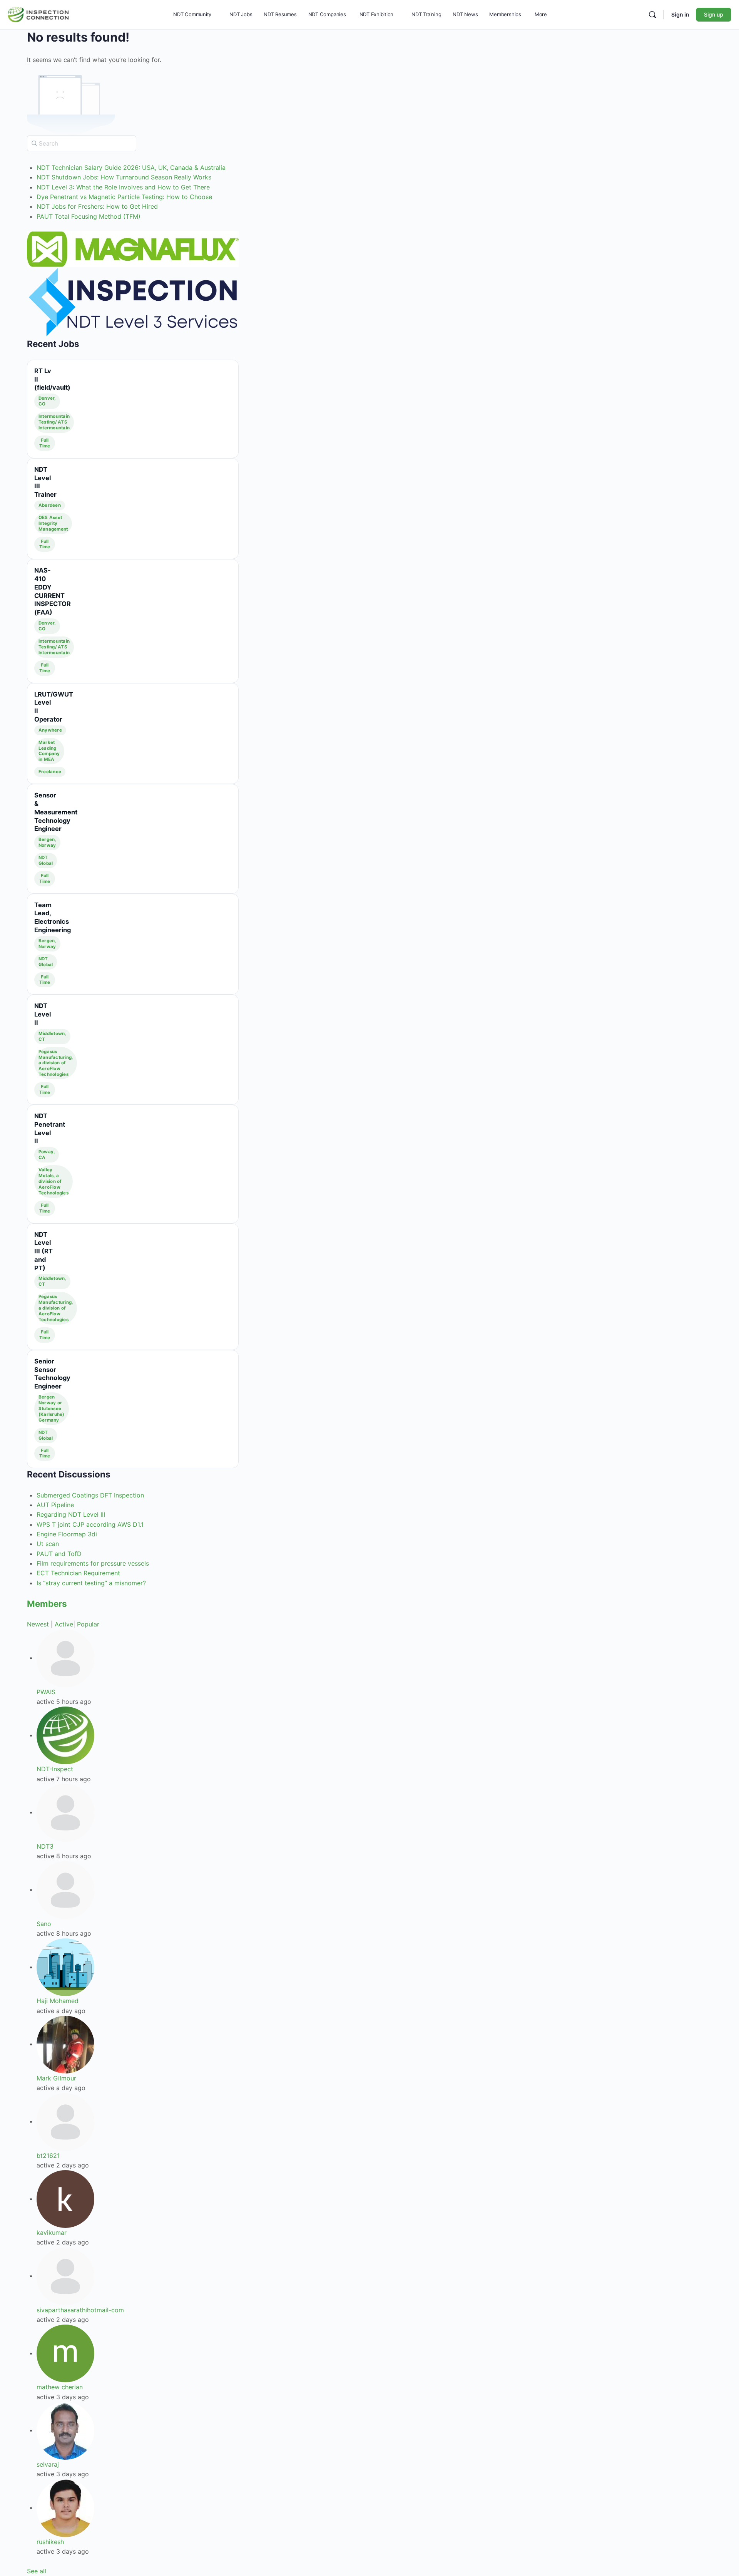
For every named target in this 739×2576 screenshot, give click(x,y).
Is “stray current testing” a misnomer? (91, 1583)
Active (64, 1624)
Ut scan (48, 1544)
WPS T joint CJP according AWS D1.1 (90, 1524)
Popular (88, 1624)
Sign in (680, 14)
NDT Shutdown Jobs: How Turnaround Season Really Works (124, 177)
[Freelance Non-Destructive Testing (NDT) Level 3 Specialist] (133, 302)
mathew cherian (60, 2387)
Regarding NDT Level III (71, 1514)
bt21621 (48, 2156)
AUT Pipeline (55, 1505)
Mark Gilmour (56, 2078)
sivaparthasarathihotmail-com (80, 2310)
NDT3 (45, 1846)
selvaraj (48, 2464)
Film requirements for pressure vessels (93, 1563)
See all (37, 2571)
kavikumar (52, 2233)
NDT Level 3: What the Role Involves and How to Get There (123, 187)
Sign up (714, 14)
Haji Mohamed (58, 2001)
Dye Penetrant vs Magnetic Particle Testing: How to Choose (124, 197)
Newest (38, 1624)
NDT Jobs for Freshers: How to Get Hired (97, 206)
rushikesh (50, 2542)
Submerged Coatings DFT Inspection (90, 1495)
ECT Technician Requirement (78, 1573)
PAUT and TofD (59, 1554)
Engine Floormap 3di (67, 1534)
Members (47, 1604)
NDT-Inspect (55, 1769)
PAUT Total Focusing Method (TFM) (89, 216)
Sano (44, 1924)
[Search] (652, 15)
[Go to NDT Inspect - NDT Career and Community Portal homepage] (38, 14)
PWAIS (46, 1692)
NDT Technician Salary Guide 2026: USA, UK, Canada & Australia (131, 167)
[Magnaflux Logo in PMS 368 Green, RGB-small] (133, 249)
